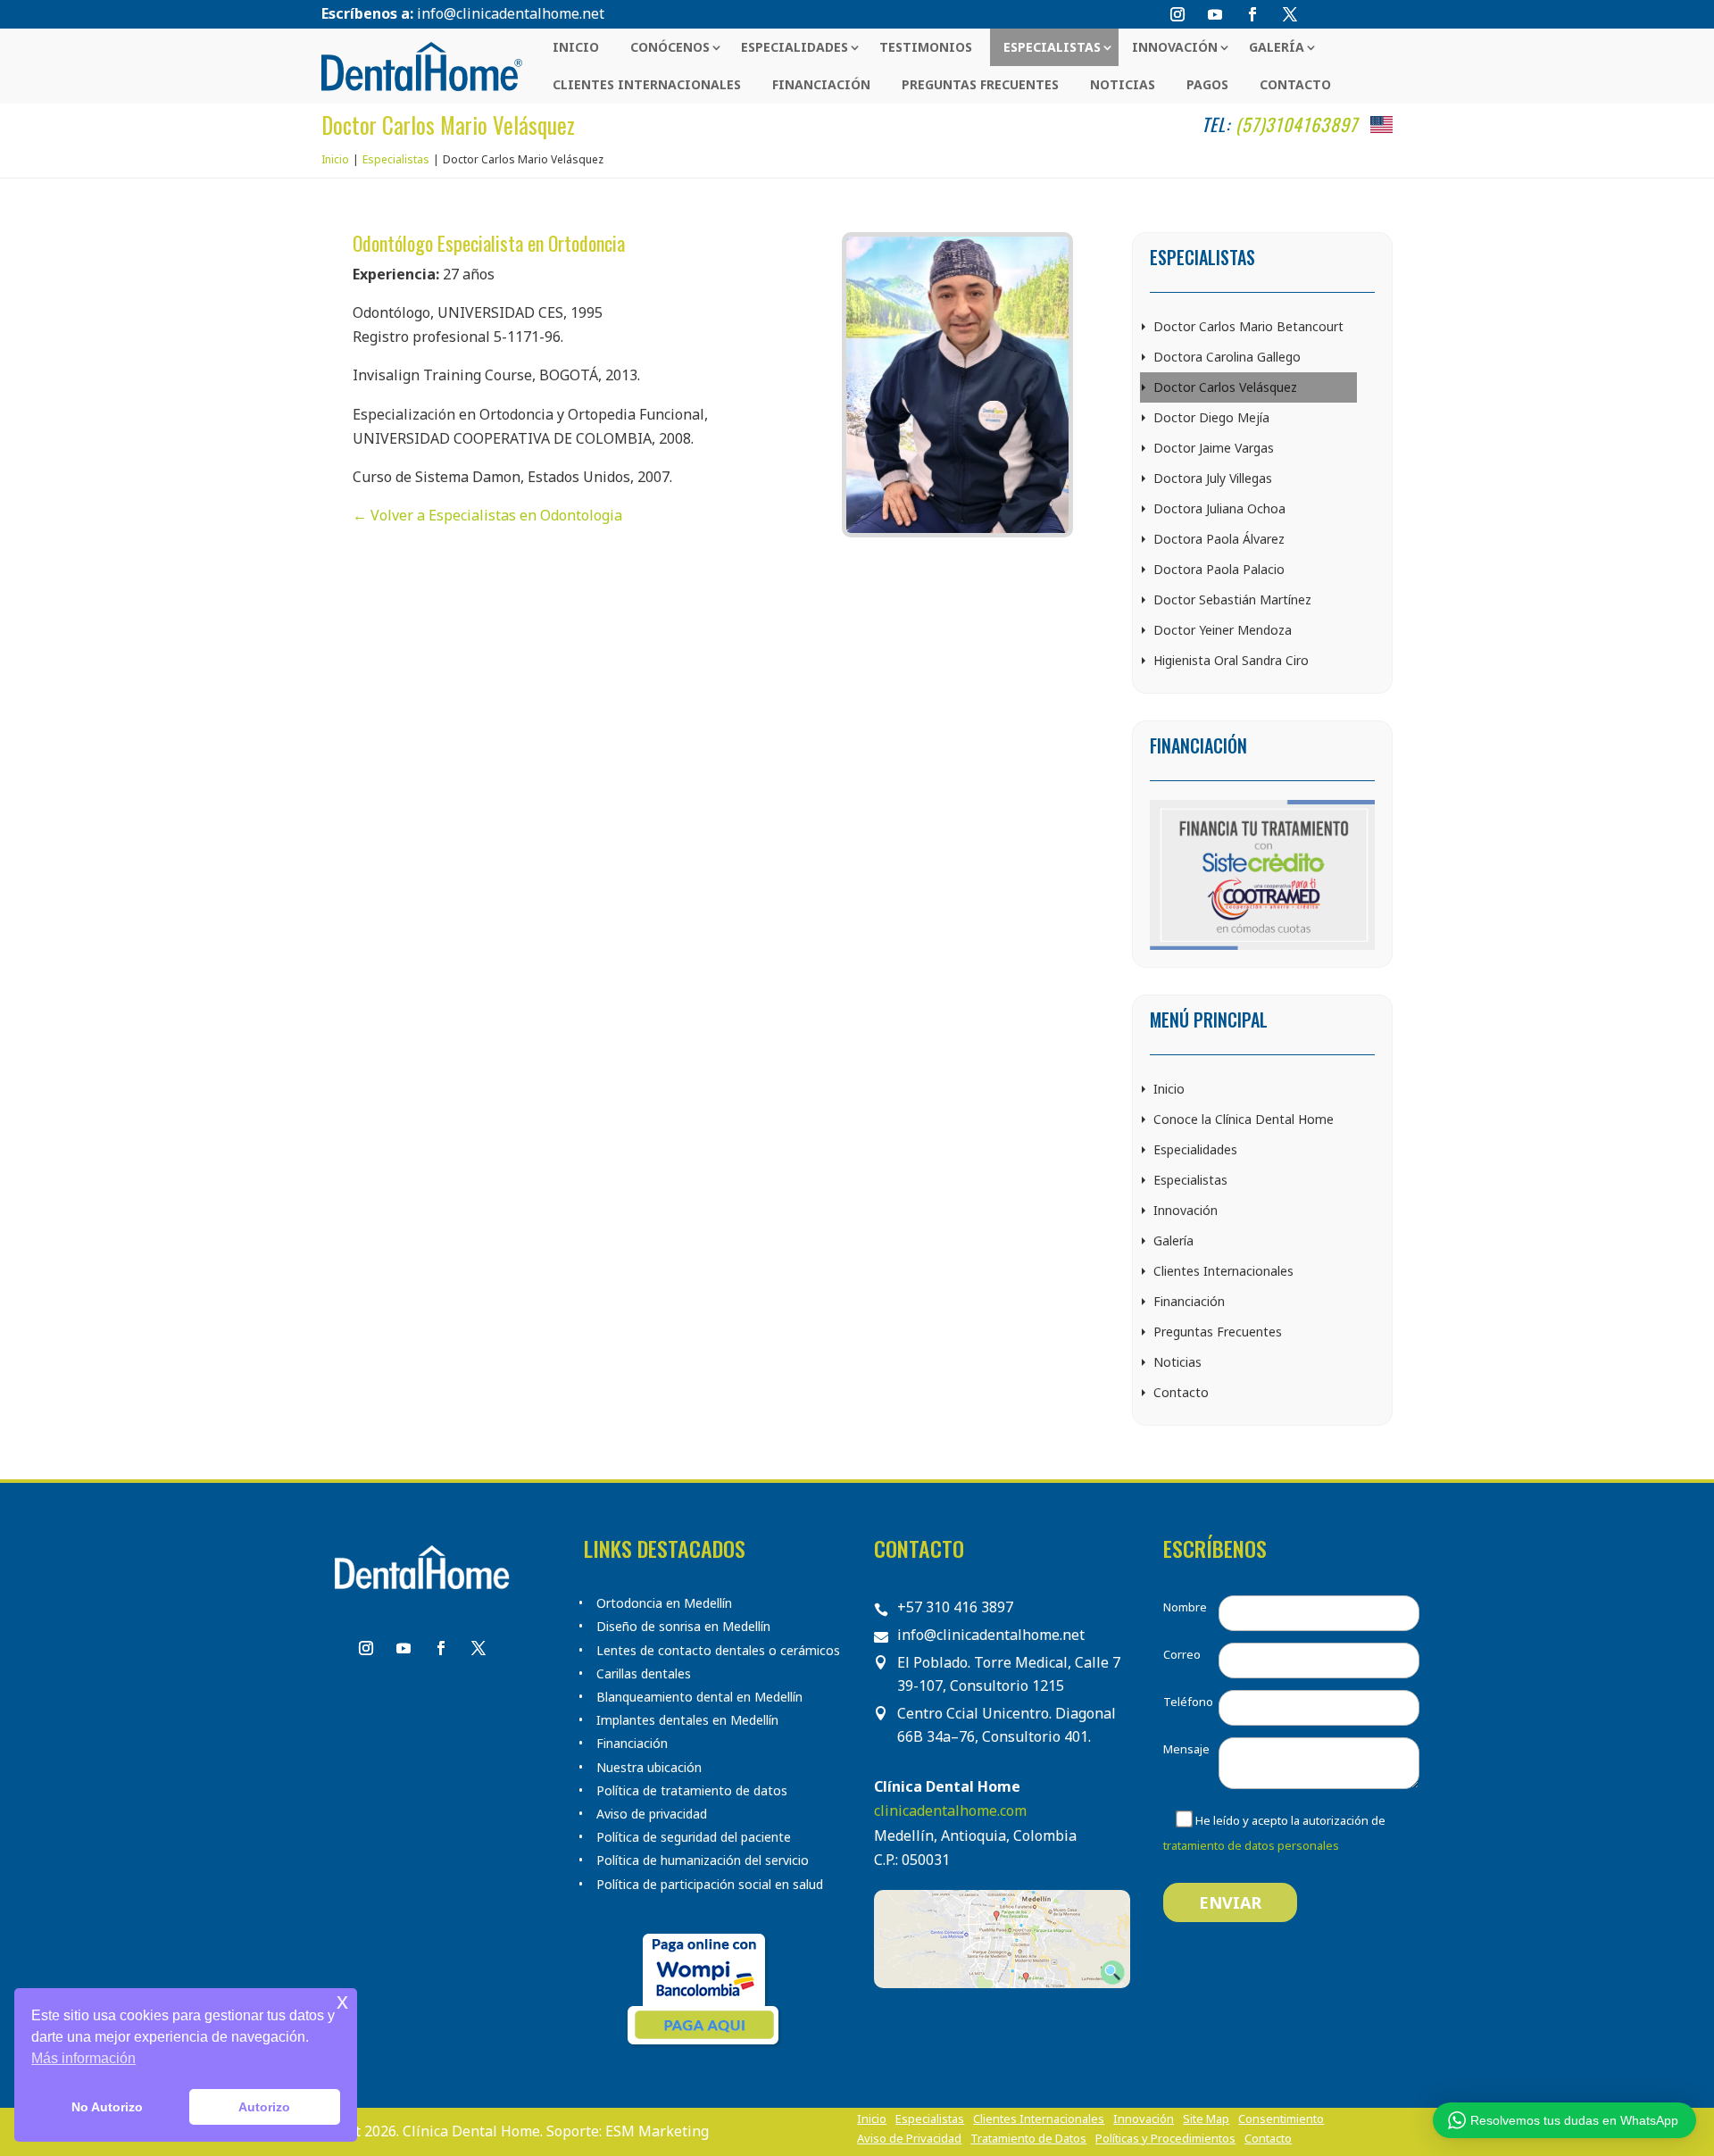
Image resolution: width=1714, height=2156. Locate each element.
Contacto (1295, 84)
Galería (1277, 47)
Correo (1182, 1654)
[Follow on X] (1290, 14)
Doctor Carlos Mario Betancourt (1248, 326)
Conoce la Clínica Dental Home (1244, 1119)
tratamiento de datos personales (1251, 1845)
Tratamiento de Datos (1028, 2139)
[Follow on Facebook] (1252, 14)
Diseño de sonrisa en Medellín (683, 1627)
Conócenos (670, 47)
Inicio (576, 47)
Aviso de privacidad (652, 1814)
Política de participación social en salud (710, 1885)
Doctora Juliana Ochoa (1219, 508)
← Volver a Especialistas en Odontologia (487, 515)
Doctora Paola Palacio (1219, 569)
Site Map (1206, 2119)
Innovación (1175, 47)
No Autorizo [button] (107, 2107)
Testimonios (926, 47)
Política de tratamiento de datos (692, 1791)
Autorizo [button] (264, 2107)
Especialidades (795, 47)
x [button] (342, 2001)
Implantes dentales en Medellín (687, 1720)
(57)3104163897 (1297, 124)
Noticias (1123, 84)
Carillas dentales (644, 1674)
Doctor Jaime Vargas (1214, 448)
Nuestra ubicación (649, 1768)
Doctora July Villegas (1213, 478)
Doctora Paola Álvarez (1219, 539)
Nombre (1185, 1607)
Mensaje (1186, 1749)
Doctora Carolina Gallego (1227, 357)
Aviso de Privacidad (909, 2139)
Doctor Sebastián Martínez (1232, 599)
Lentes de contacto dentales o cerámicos (718, 1651)
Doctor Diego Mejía (1211, 417)
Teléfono (1188, 1702)
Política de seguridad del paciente (694, 1837)
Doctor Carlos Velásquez (1225, 387)
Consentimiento (1281, 2119)
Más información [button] (83, 2058)
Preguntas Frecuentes (980, 84)
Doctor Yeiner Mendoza (1223, 630)
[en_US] (1381, 125)
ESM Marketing (657, 2131)
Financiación (821, 84)
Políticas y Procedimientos (1165, 2139)
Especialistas (1052, 47)
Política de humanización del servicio (703, 1860)
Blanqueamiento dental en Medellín (699, 1697)
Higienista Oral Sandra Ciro (1231, 660)
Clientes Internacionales (647, 84)
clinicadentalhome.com (950, 1811)
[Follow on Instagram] (1177, 14)
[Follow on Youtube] (1215, 14)
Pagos (1207, 84)
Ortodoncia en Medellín (664, 1603)
